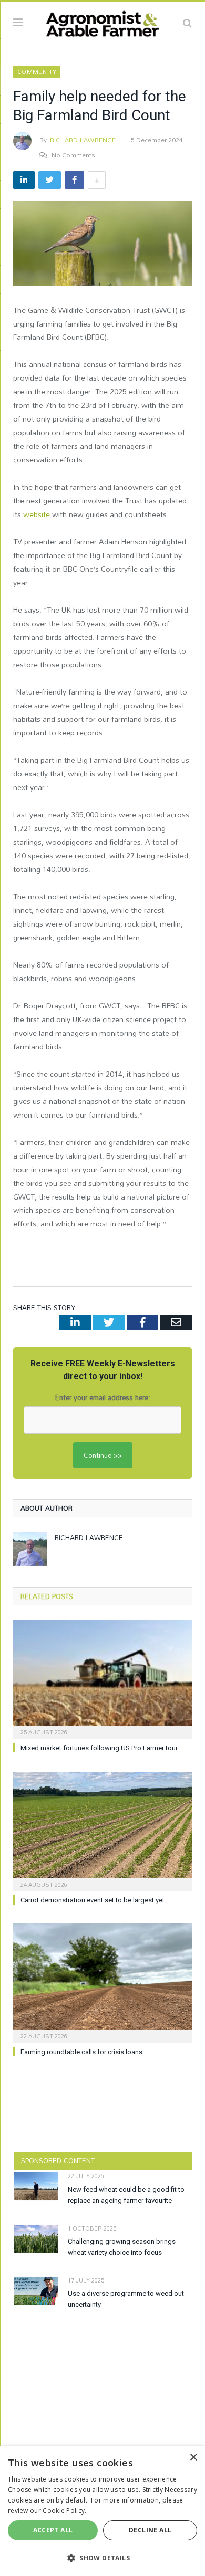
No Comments (73, 155)
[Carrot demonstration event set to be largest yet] (102, 1830)
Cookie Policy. (64, 2511)
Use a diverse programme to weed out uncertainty (126, 2299)
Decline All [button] (150, 2530)
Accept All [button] (53, 2530)
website (37, 514)
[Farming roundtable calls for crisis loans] (102, 1982)
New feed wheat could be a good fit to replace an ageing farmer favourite (126, 2195)
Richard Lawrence (83, 140)
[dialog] (102, 2511)
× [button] (193, 2458)
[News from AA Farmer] (102, 21)
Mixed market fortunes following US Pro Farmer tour (99, 1748)
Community (37, 72)
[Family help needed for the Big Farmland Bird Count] (102, 245)
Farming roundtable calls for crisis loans (81, 2052)
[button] (102, 2558)
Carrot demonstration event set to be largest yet (93, 1900)
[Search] (187, 23)
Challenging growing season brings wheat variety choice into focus (122, 2247)
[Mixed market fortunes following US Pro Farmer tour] (102, 1678)
